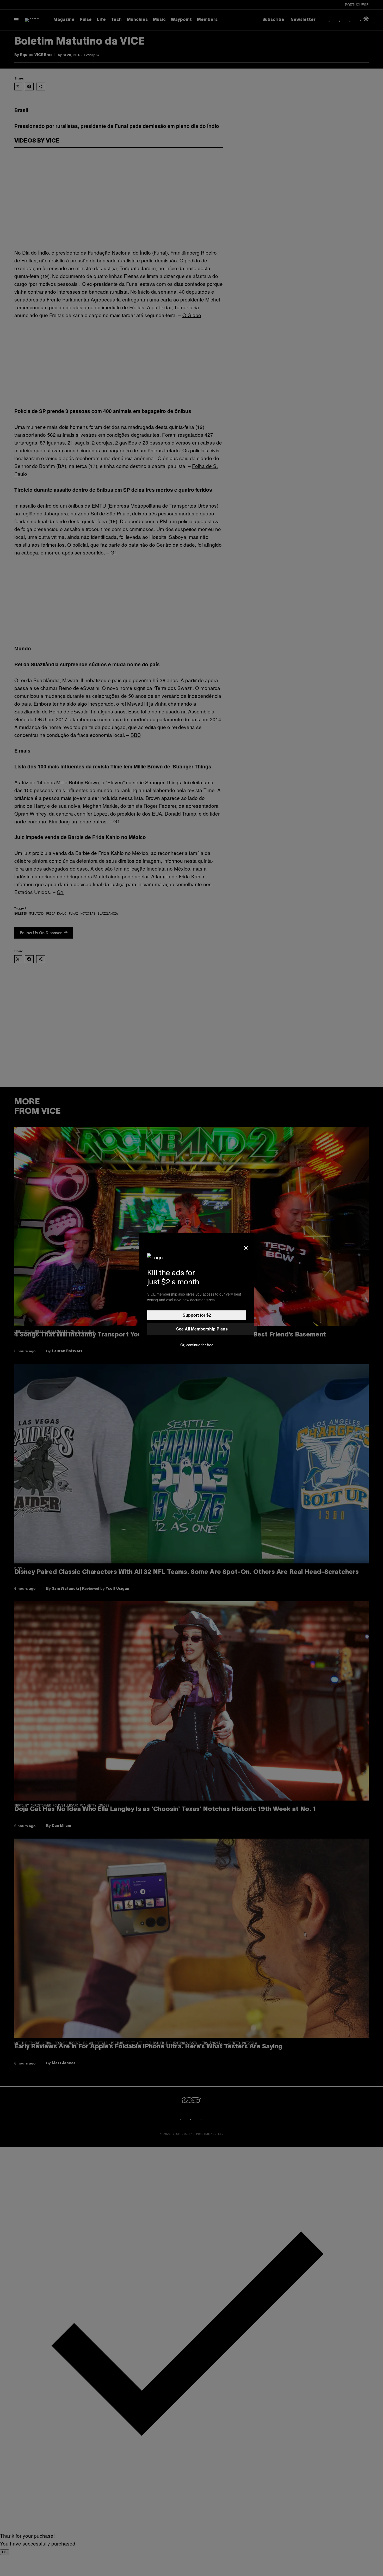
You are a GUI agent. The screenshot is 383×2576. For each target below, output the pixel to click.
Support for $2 (197, 1315)
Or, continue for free (197, 1345)
